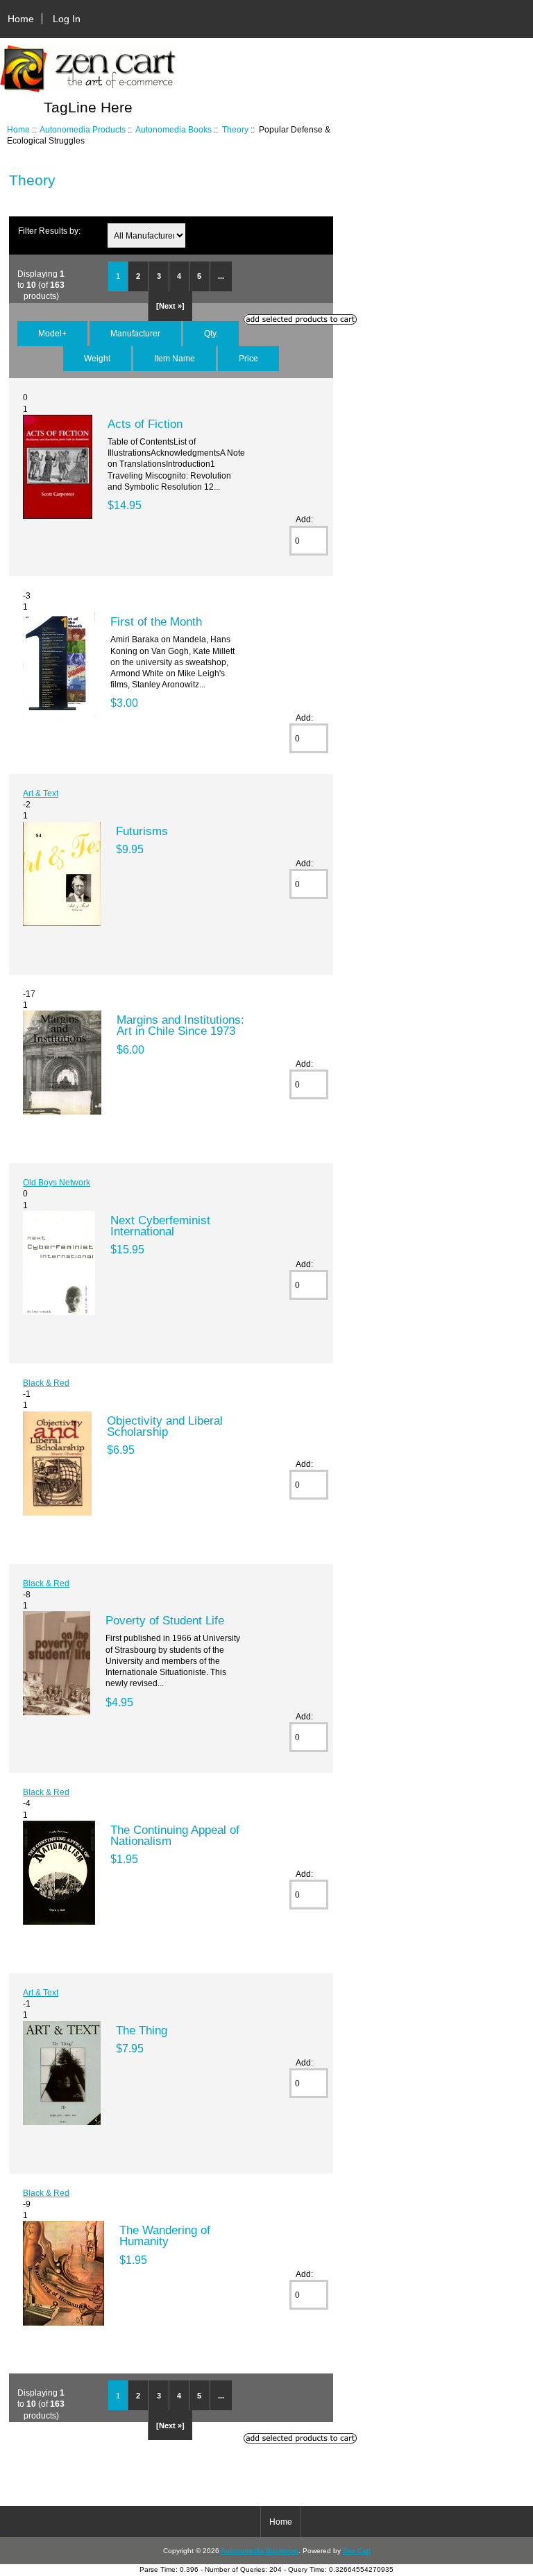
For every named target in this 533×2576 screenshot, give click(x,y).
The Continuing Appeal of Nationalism (175, 1835)
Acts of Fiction (145, 424)
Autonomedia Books (174, 129)
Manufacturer (135, 333)
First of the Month (156, 621)
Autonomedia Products (83, 129)
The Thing (142, 2030)
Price (248, 358)
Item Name (175, 358)
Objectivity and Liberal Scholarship (165, 1426)
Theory (235, 129)
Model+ (52, 333)
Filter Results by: (49, 231)
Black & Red (46, 1383)
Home (21, 19)
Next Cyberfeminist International (160, 1226)
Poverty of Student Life (165, 1620)
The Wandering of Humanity (165, 2235)
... (221, 276)
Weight (97, 358)
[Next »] (170, 306)
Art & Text (41, 793)
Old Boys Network (57, 1182)
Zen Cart (357, 2551)
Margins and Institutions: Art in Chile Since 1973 (180, 1025)
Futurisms (142, 831)
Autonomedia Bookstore (260, 2551)
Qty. (211, 333)
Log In (67, 19)
